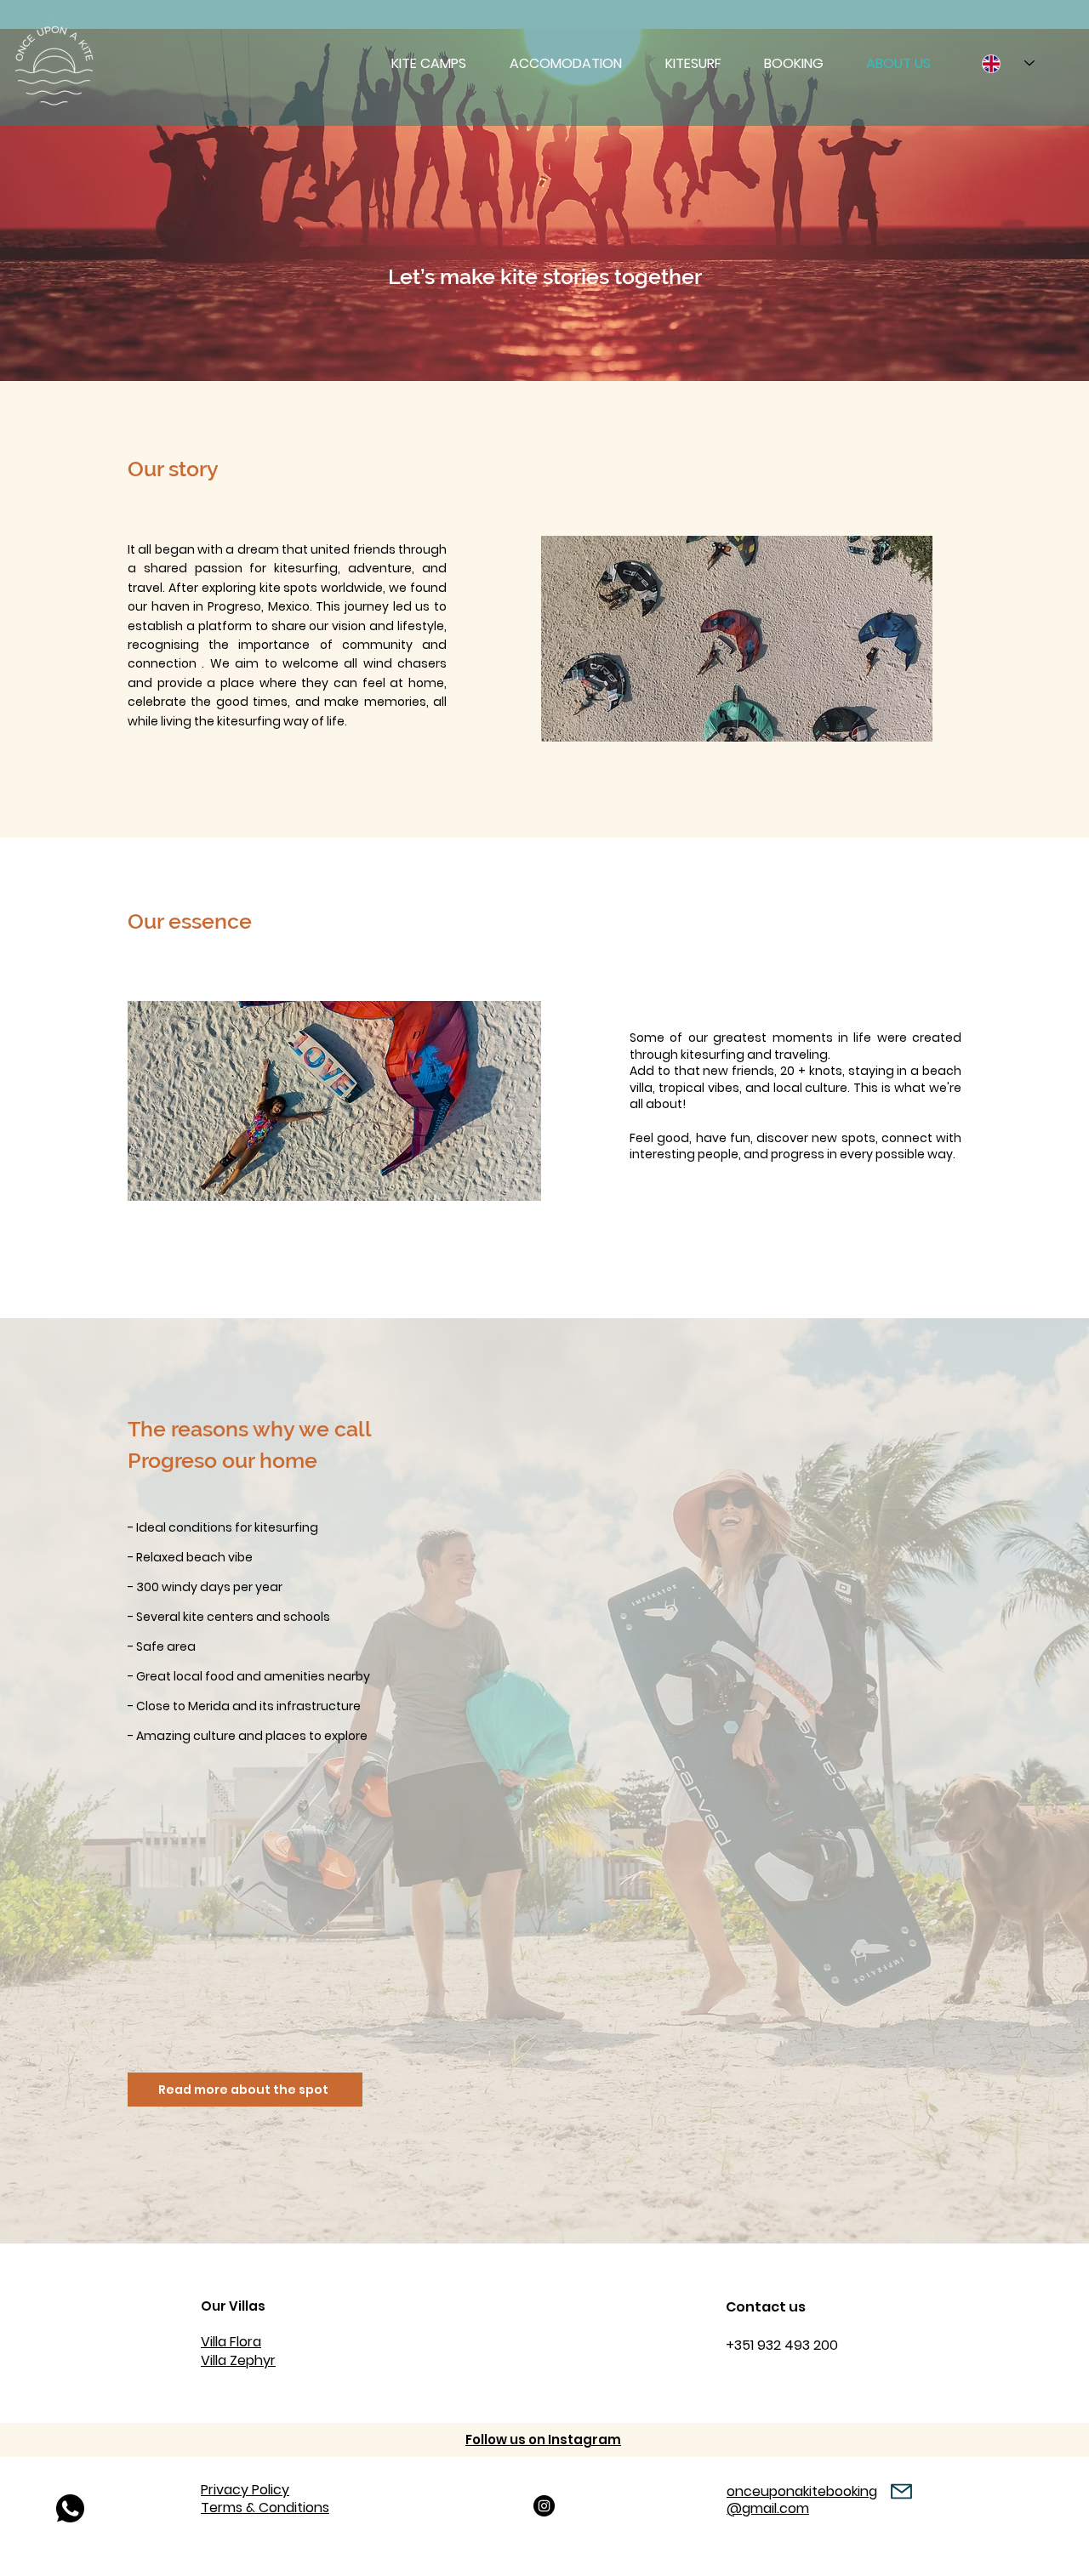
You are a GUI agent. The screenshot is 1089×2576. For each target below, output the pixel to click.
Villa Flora (231, 2342)
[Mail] (901, 2491)
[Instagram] (544, 2506)
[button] (428, 64)
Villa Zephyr (238, 2360)
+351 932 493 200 (782, 2345)
